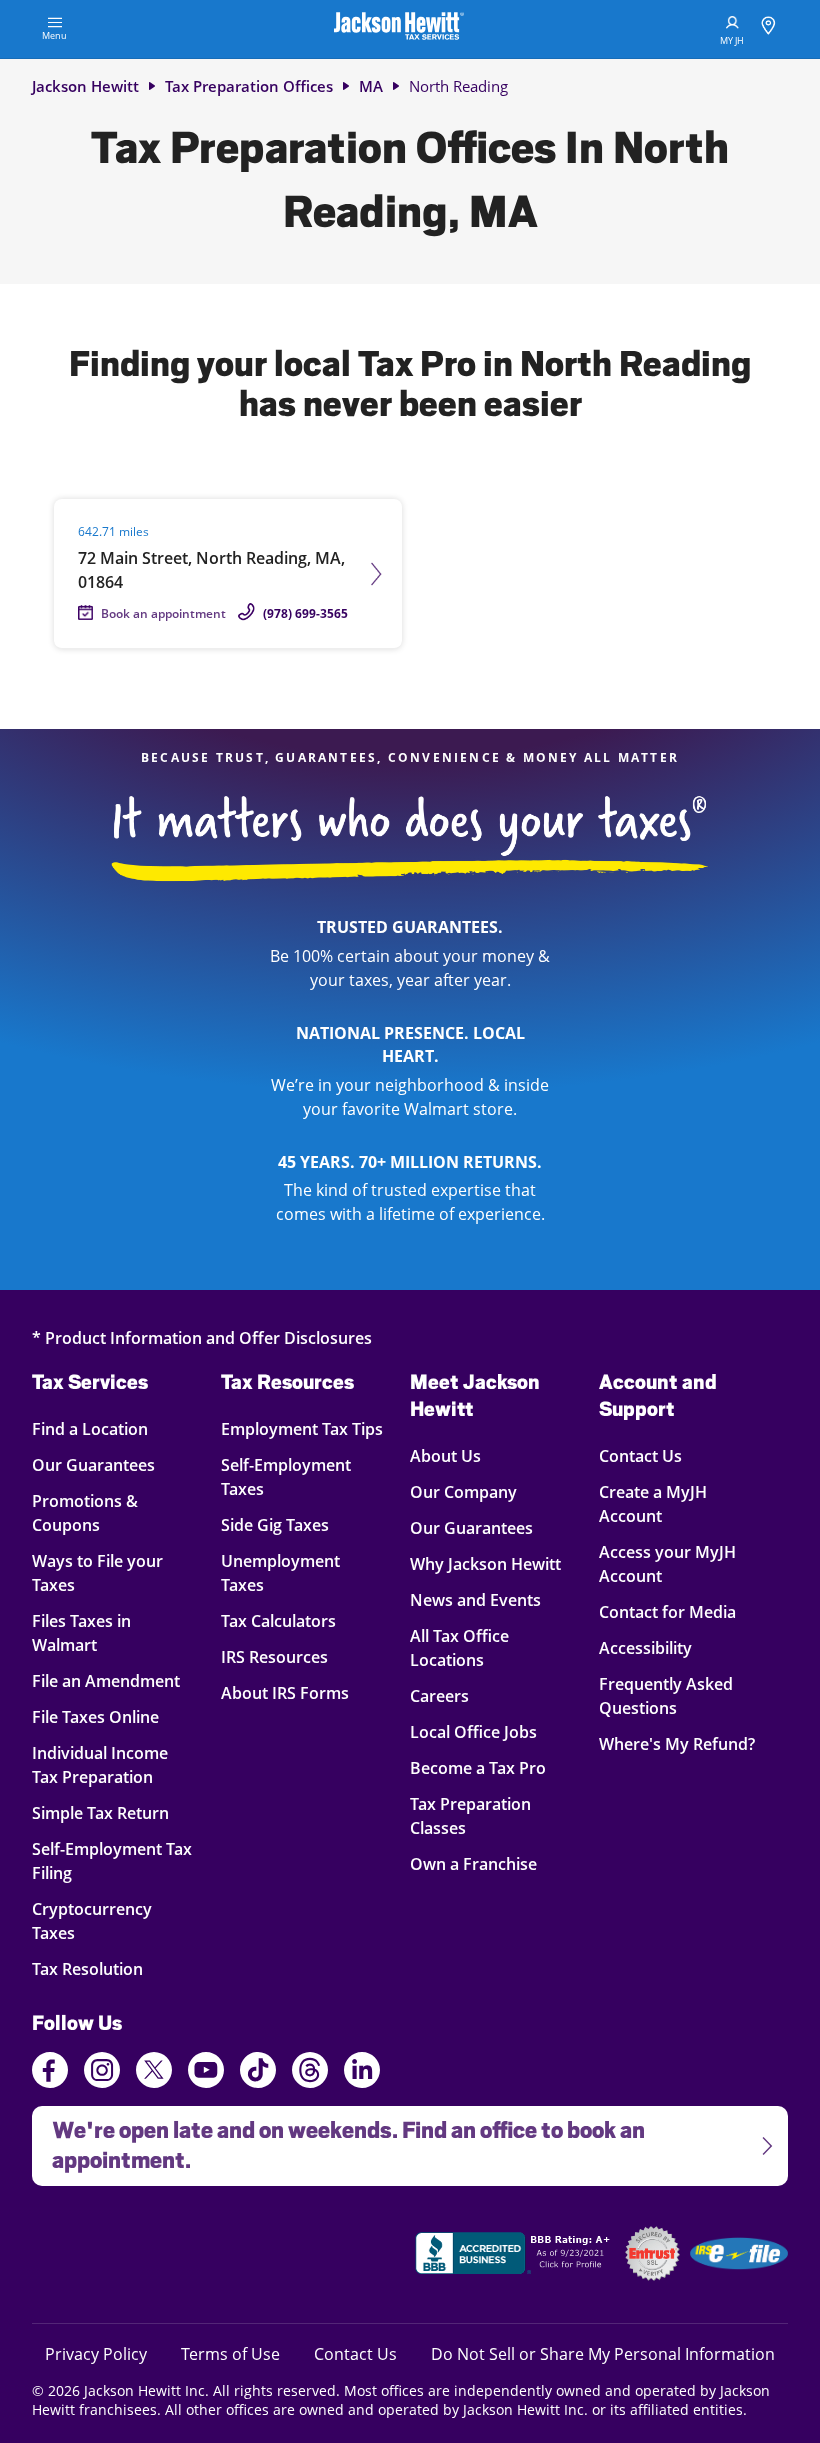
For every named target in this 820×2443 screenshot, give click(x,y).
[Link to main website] (399, 29)
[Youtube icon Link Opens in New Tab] (206, 2073)
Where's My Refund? (677, 1743)
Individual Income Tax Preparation (104, 1764)
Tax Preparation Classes (470, 1815)
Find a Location (104, 1428)
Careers (439, 1695)
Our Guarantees (104, 1464)
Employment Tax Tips (302, 1428)
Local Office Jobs (473, 1731)
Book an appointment (163, 613)
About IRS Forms (285, 1692)
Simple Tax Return (104, 1812)
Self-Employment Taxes (286, 1476)
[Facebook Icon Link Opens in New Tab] (50, 2073)
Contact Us (640, 1455)
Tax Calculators (278, 1620)
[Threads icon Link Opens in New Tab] (310, 2073)
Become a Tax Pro (478, 1767)
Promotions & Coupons (104, 1512)
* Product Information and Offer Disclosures (202, 1337)
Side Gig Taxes (275, 1524)
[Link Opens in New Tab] (515, 2256)
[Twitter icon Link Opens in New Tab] (154, 2073)
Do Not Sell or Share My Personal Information (603, 2354)
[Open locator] (768, 28)
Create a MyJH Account (653, 1503)
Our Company (463, 1491)
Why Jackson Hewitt (485, 1563)
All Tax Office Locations (459, 1647)
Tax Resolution (104, 1968)
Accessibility (645, 1647)
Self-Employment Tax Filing (112, 1860)
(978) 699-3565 (305, 613)
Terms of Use (230, 2353)
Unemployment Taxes (280, 1572)
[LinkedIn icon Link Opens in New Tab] (362, 2079)
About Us (445, 1455)
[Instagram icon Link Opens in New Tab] (102, 2073)
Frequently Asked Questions (666, 1695)
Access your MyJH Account (667, 1563)
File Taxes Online (104, 1716)
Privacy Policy (96, 2353)
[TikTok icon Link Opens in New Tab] (258, 2073)
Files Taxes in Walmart (104, 1632)
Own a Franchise (473, 1863)
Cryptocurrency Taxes (104, 1920)
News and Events (475, 1599)
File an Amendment (106, 1680)
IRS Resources (274, 1656)
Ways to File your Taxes (104, 1572)
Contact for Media (667, 1611)
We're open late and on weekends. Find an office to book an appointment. (338, 2139)
